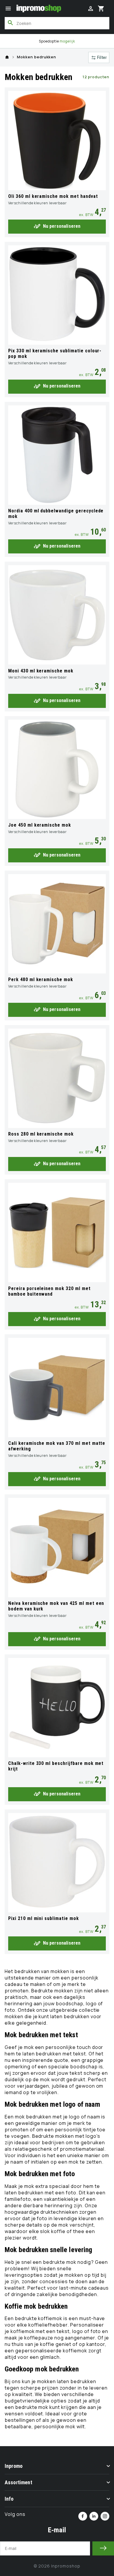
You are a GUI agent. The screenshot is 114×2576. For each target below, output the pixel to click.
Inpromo (14, 2466)
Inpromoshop (66, 2566)
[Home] (7, 57)
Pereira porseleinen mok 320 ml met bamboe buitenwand (49, 1291)
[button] (8, 9)
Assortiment (18, 2482)
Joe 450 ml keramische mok (40, 825)
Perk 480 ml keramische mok (41, 979)
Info (9, 2499)
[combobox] (57, 23)
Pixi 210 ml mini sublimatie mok (44, 1918)
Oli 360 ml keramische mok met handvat (53, 196)
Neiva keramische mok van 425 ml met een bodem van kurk (56, 1606)
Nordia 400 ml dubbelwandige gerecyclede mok (56, 514)
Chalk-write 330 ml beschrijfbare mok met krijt (56, 1766)
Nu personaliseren (62, 226)
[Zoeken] (11, 23)
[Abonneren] (103, 2548)
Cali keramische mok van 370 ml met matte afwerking (57, 1446)
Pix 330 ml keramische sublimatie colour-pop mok (55, 354)
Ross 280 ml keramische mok (41, 1134)
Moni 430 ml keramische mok (41, 671)
